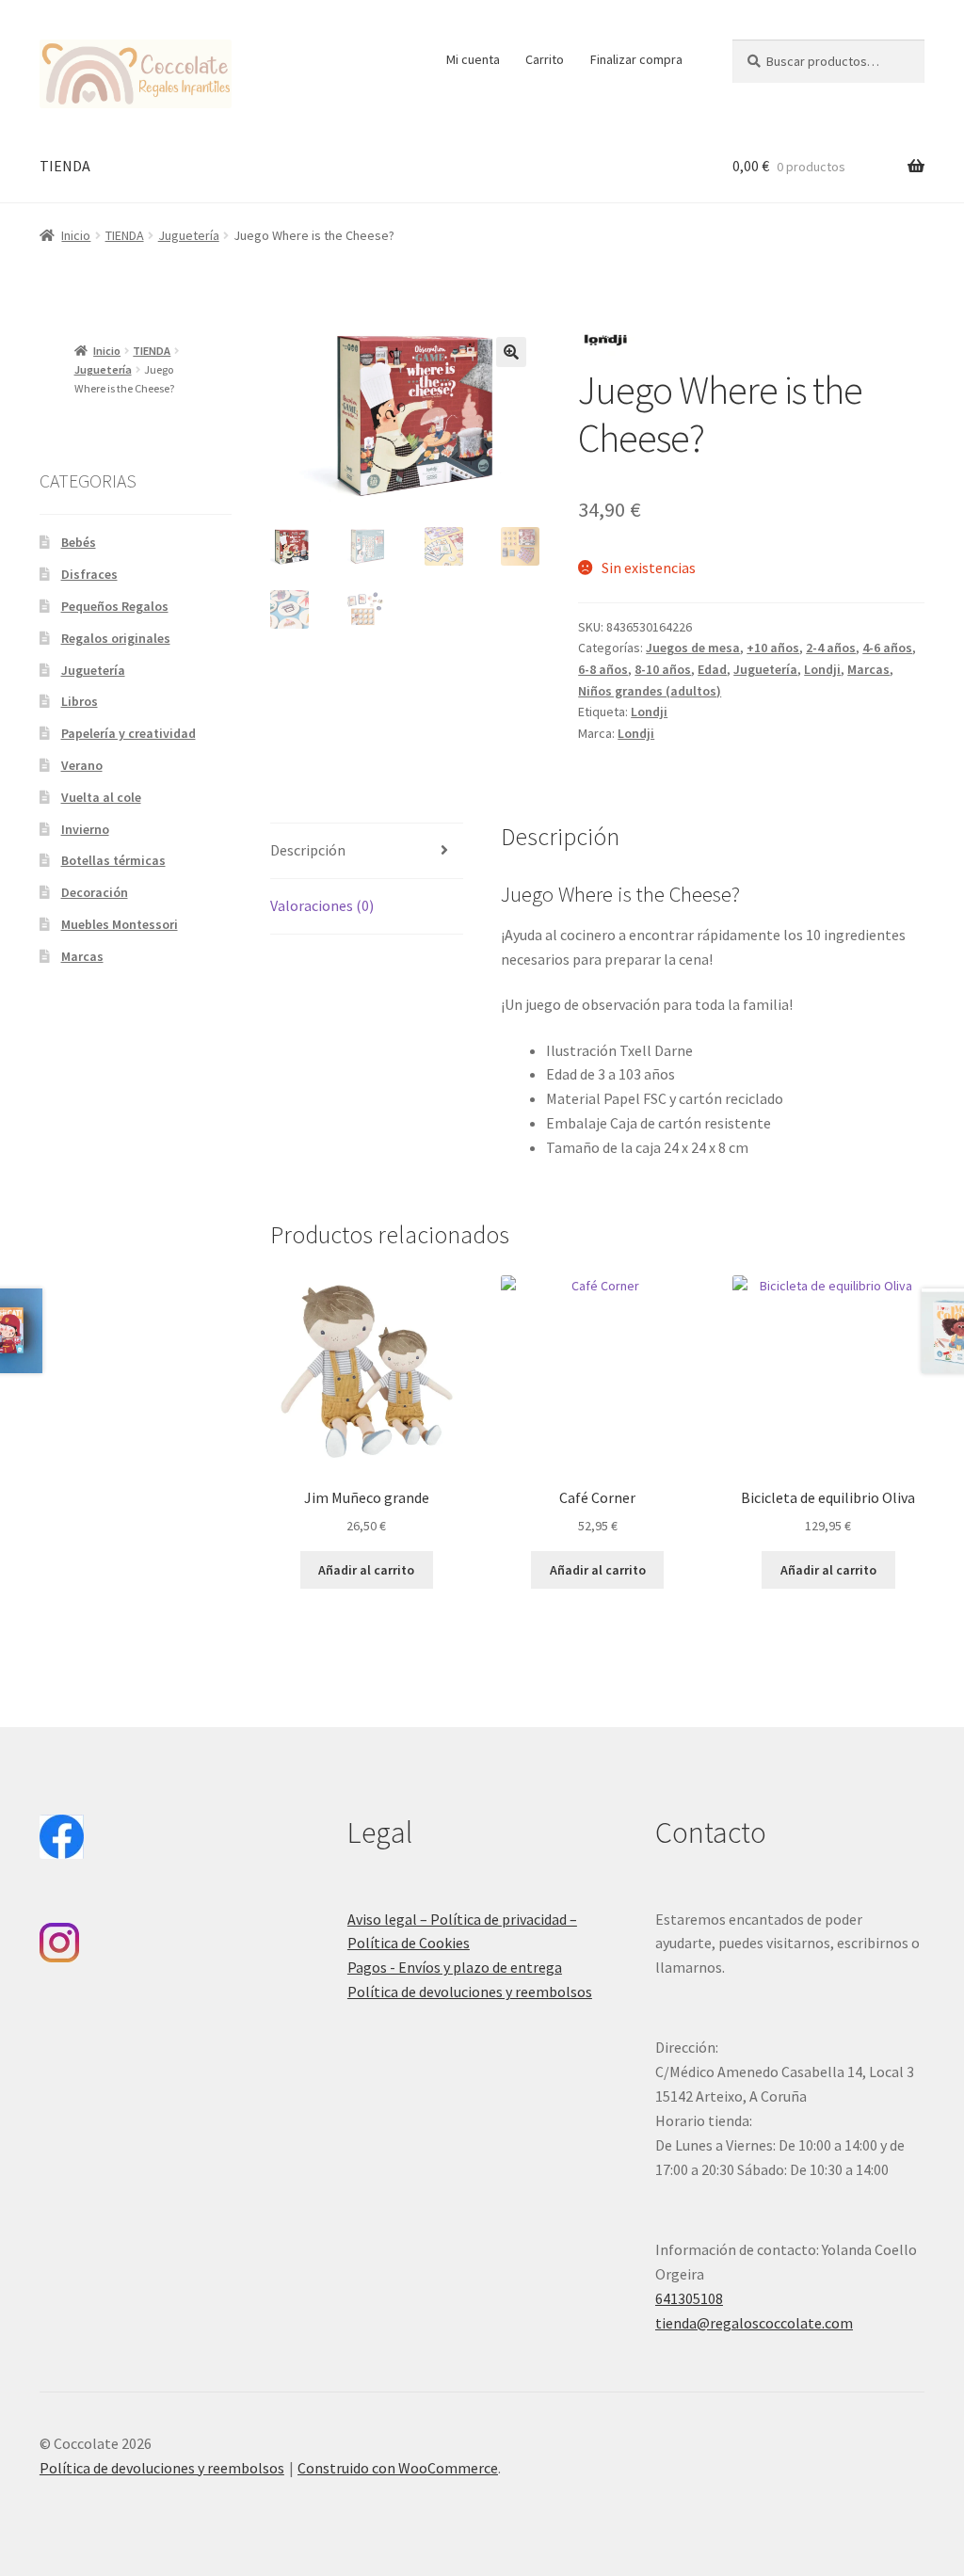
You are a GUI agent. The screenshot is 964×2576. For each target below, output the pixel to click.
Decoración (95, 892)
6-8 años (603, 669)
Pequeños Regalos (115, 606)
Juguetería (189, 235)
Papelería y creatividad (129, 733)
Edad (712, 669)
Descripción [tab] (308, 850)
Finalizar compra (636, 59)
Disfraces (89, 574)
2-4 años (831, 648)
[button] (511, 352)
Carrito (545, 59)
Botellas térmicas (113, 860)
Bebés (79, 542)
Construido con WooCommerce (398, 2468)
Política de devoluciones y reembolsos (470, 1992)
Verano (82, 765)
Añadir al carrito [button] (366, 1570)
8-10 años (663, 669)
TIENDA (65, 166)
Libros (80, 701)
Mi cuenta (473, 59)
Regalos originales (116, 638)
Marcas (868, 669)
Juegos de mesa (693, 648)
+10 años (773, 648)
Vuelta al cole (101, 797)
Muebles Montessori (120, 924)
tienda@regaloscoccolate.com (754, 2323)
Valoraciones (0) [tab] (322, 905)
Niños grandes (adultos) (650, 691)
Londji (822, 669)
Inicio (76, 235)
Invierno (85, 829)
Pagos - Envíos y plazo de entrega (455, 1967)
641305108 (689, 2298)
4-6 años (887, 648)
